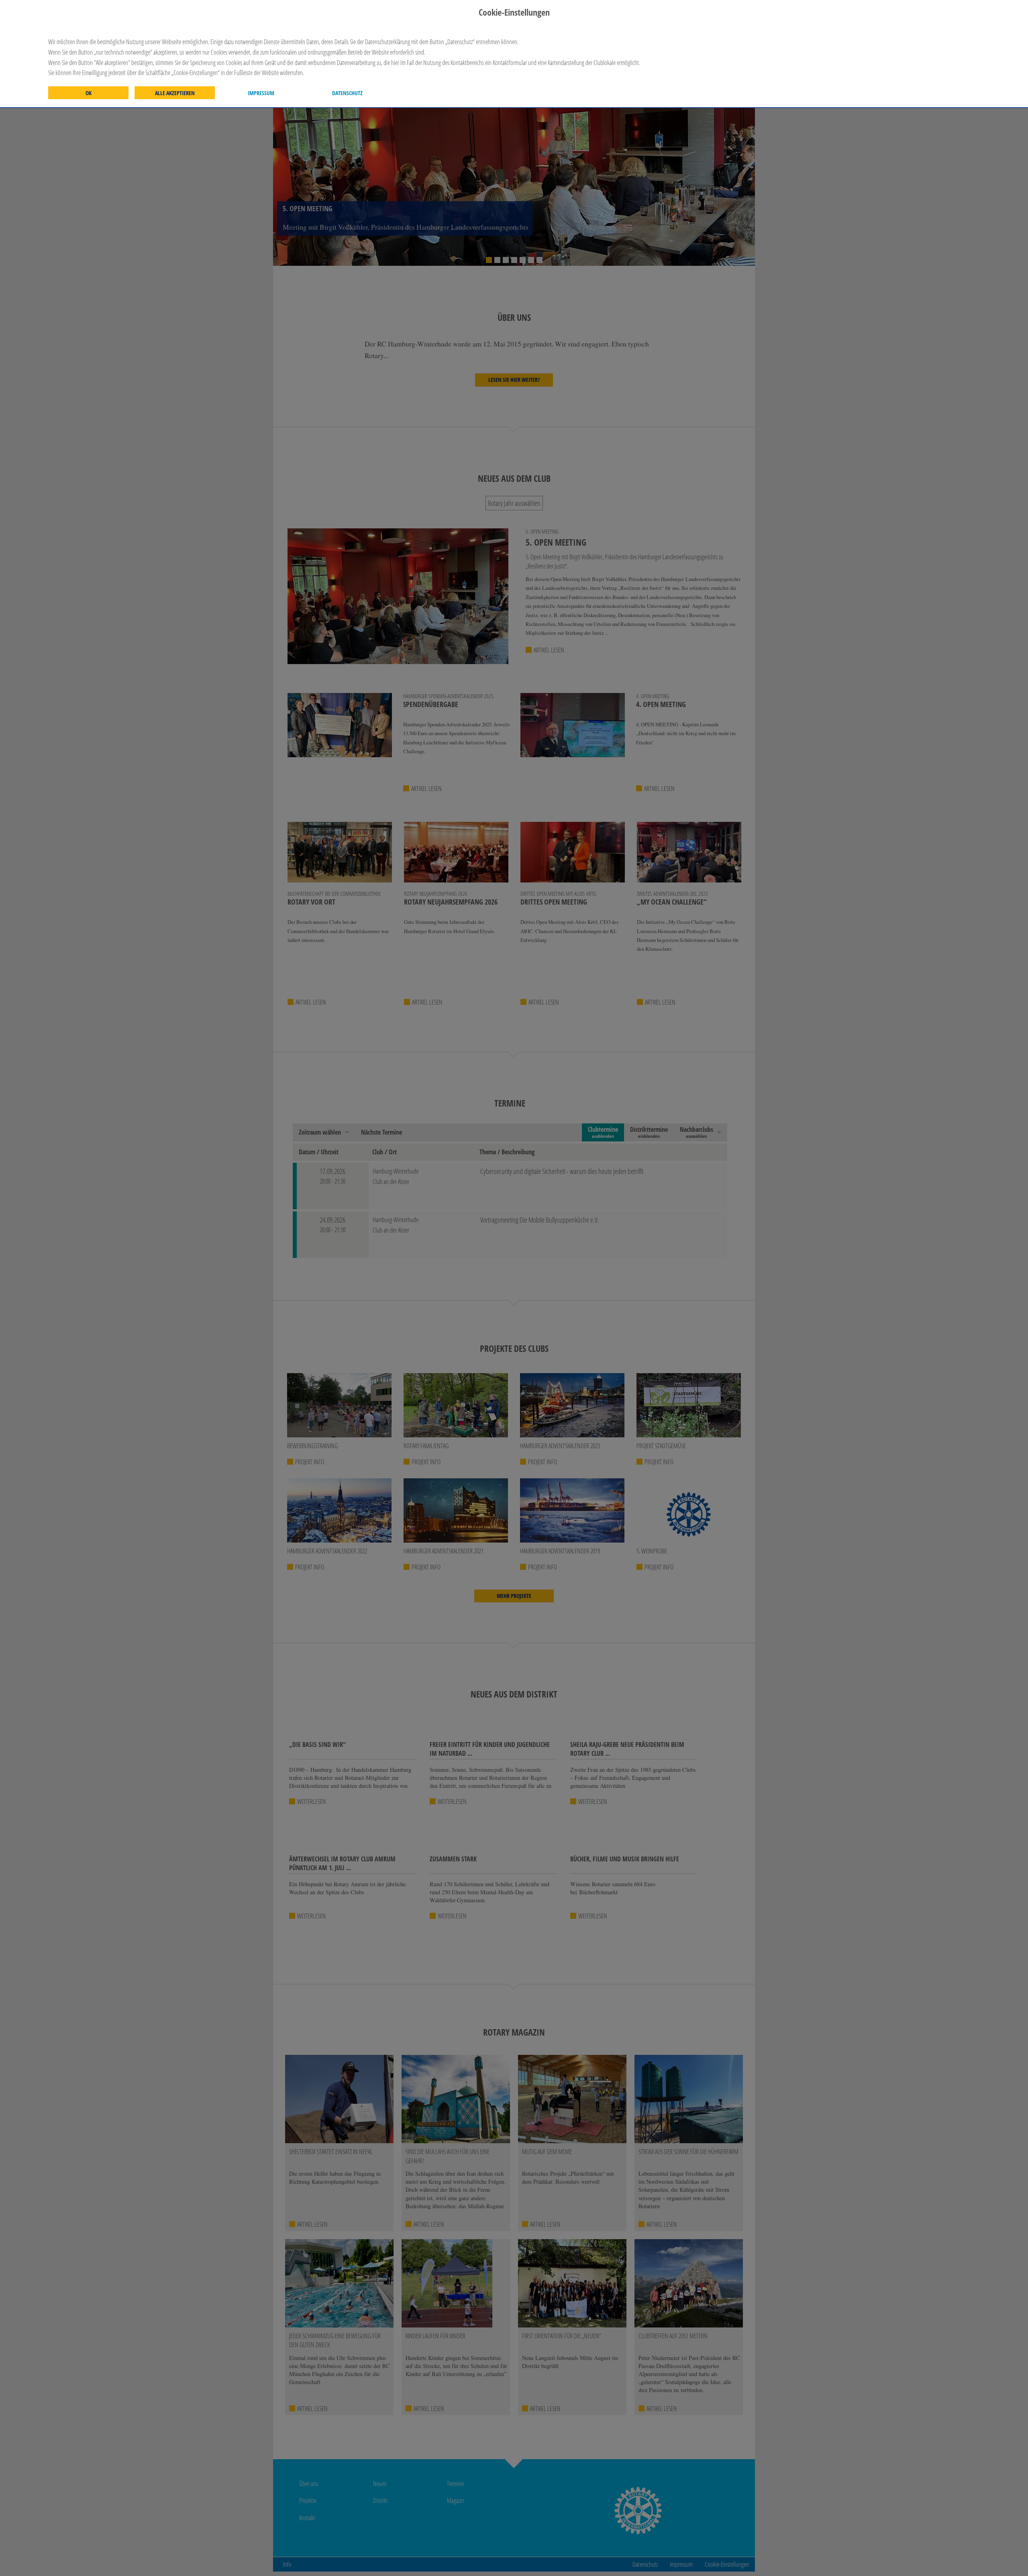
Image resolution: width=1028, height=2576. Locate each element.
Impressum (261, 93)
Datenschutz (347, 93)
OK (89, 93)
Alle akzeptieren (175, 93)
